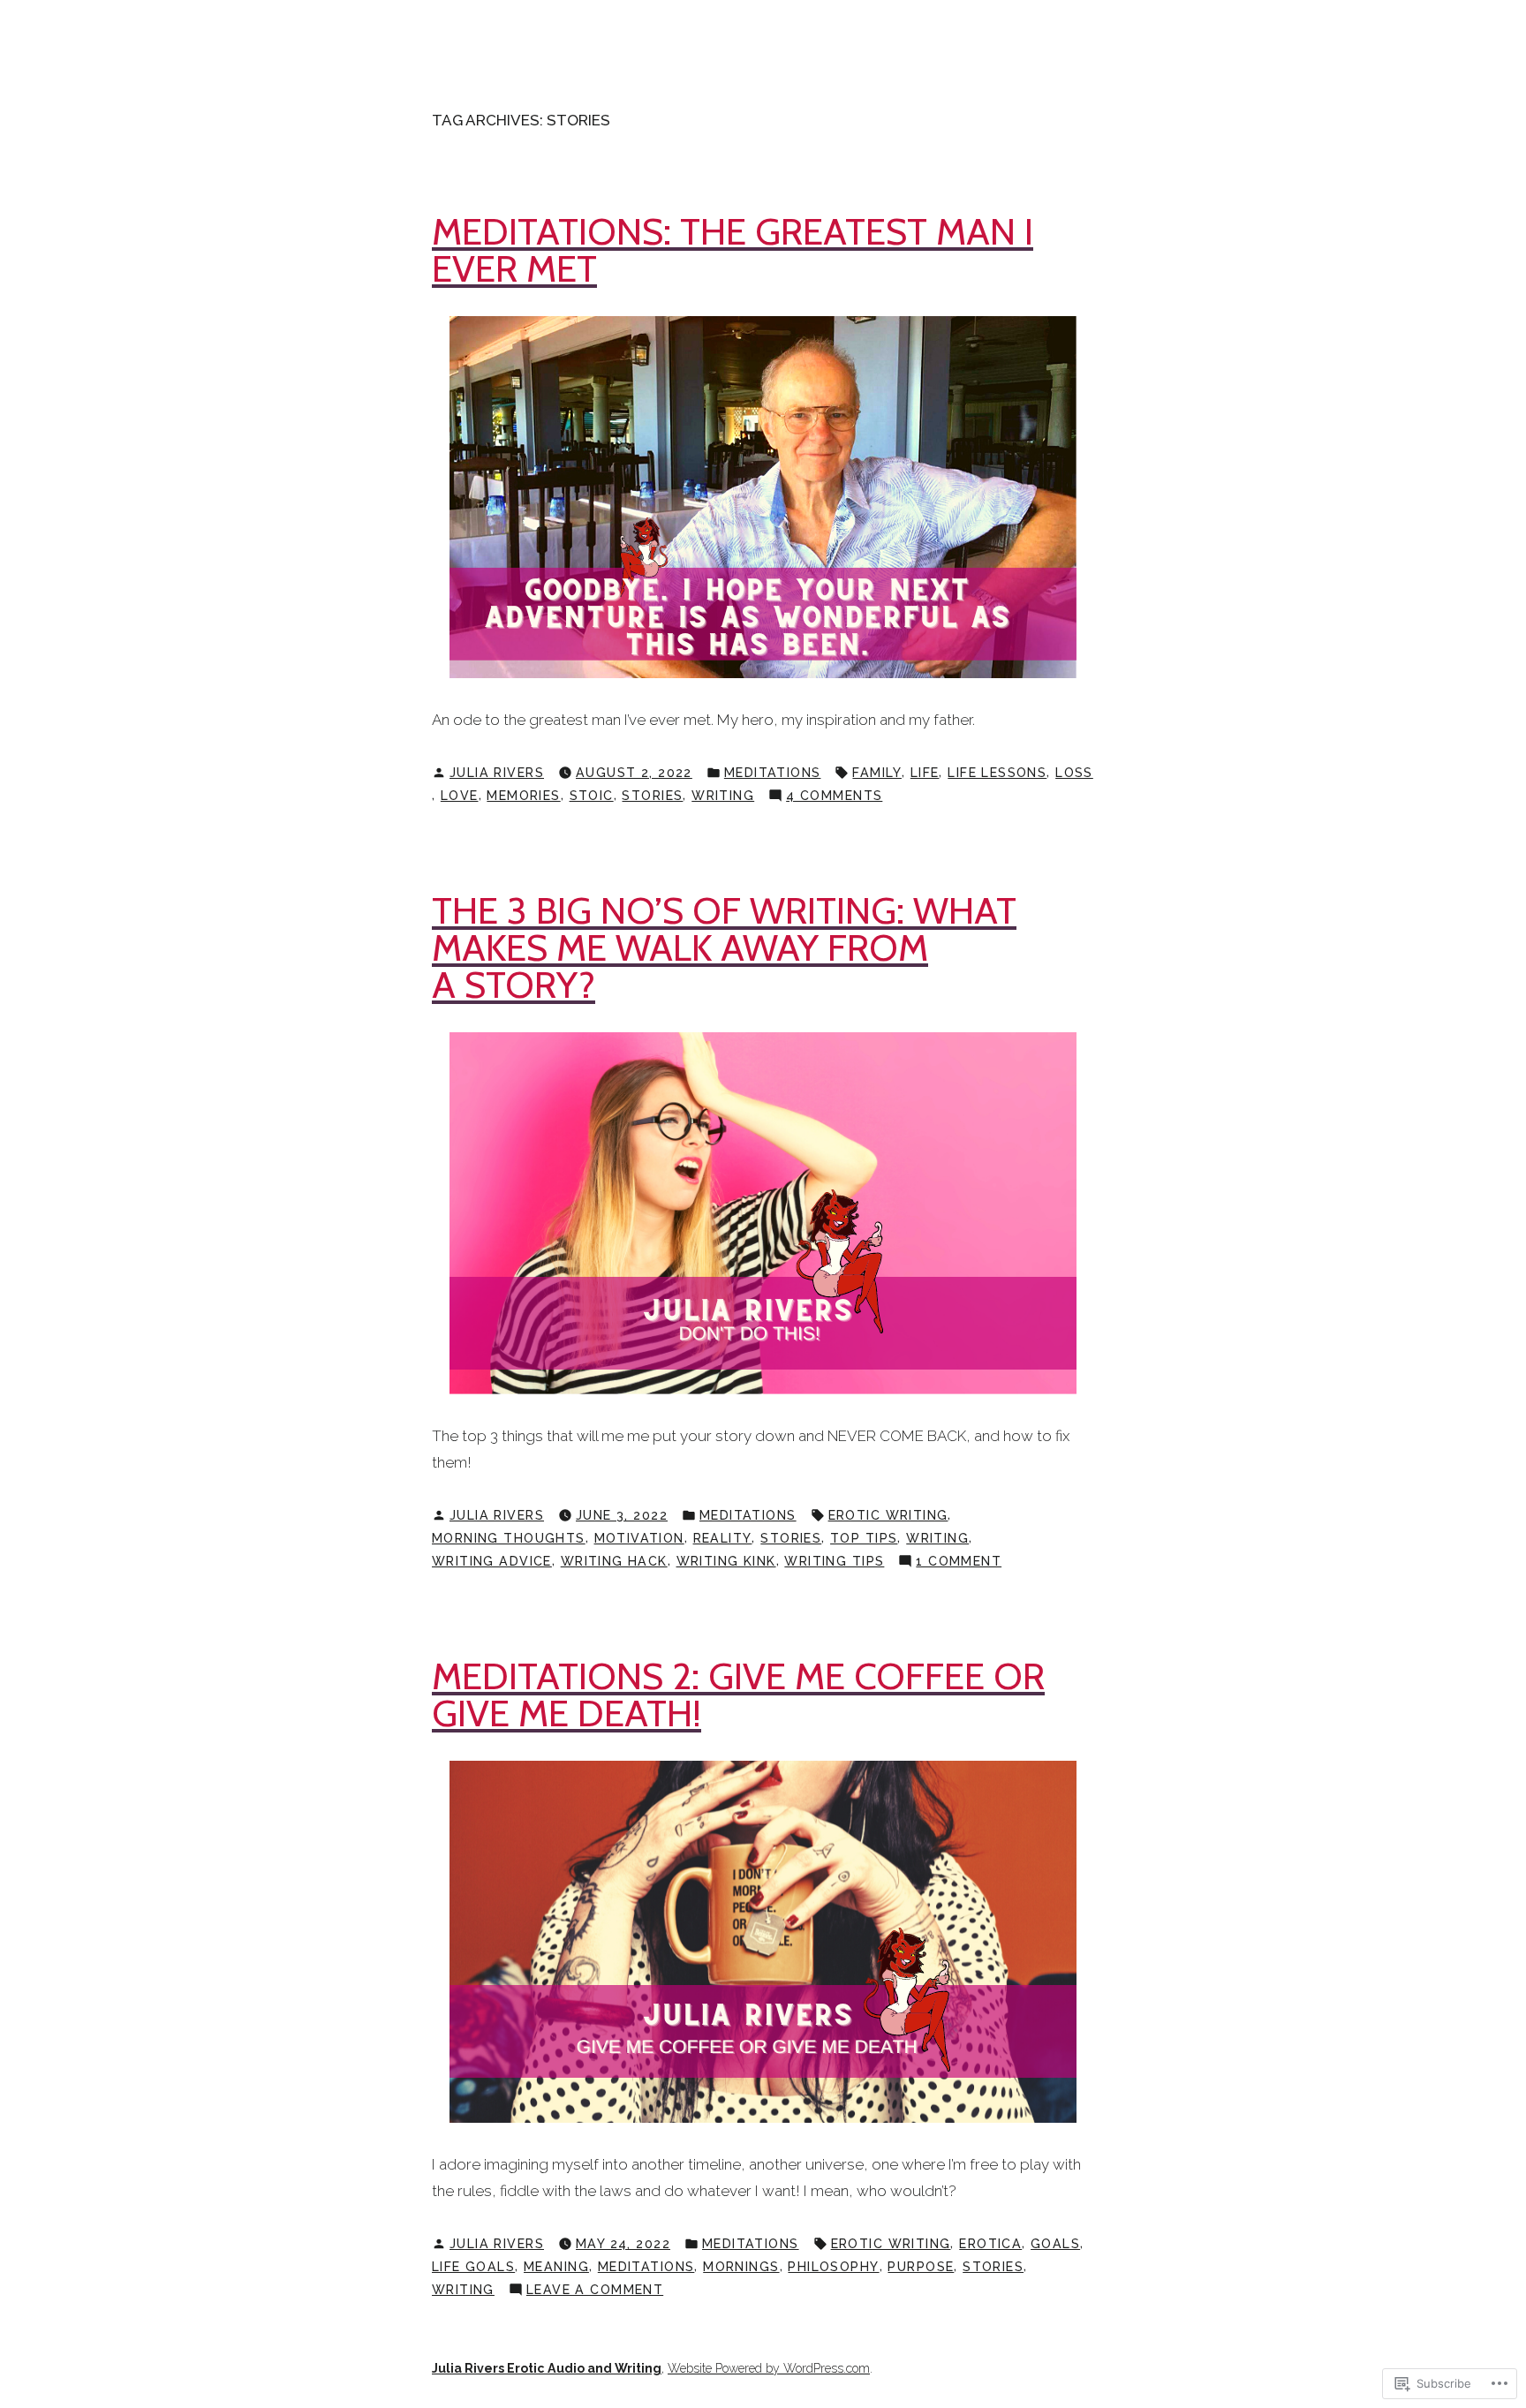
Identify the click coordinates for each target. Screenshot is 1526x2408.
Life (925, 773)
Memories (523, 796)
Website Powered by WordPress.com (769, 2368)
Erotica (990, 2244)
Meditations (773, 773)
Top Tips (864, 1538)
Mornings (741, 2267)
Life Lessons (997, 773)
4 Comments (834, 797)
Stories (652, 796)
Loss (1074, 773)
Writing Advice (492, 1561)
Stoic (592, 796)
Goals (1055, 2244)
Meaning (556, 2267)
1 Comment (959, 1563)
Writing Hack (614, 1561)
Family (877, 773)
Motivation (639, 1538)
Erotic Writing (888, 1515)
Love (460, 796)
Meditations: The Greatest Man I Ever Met (733, 250)
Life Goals (473, 2267)
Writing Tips (834, 1561)
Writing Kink (726, 1561)
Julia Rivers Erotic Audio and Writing (547, 2368)
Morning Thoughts (509, 1538)
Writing (723, 796)
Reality (723, 1538)
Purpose (921, 2267)
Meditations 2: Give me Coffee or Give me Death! (738, 1695)
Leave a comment (595, 2291)
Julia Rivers (497, 773)
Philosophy (833, 2267)
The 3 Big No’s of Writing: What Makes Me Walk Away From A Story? (724, 948)
